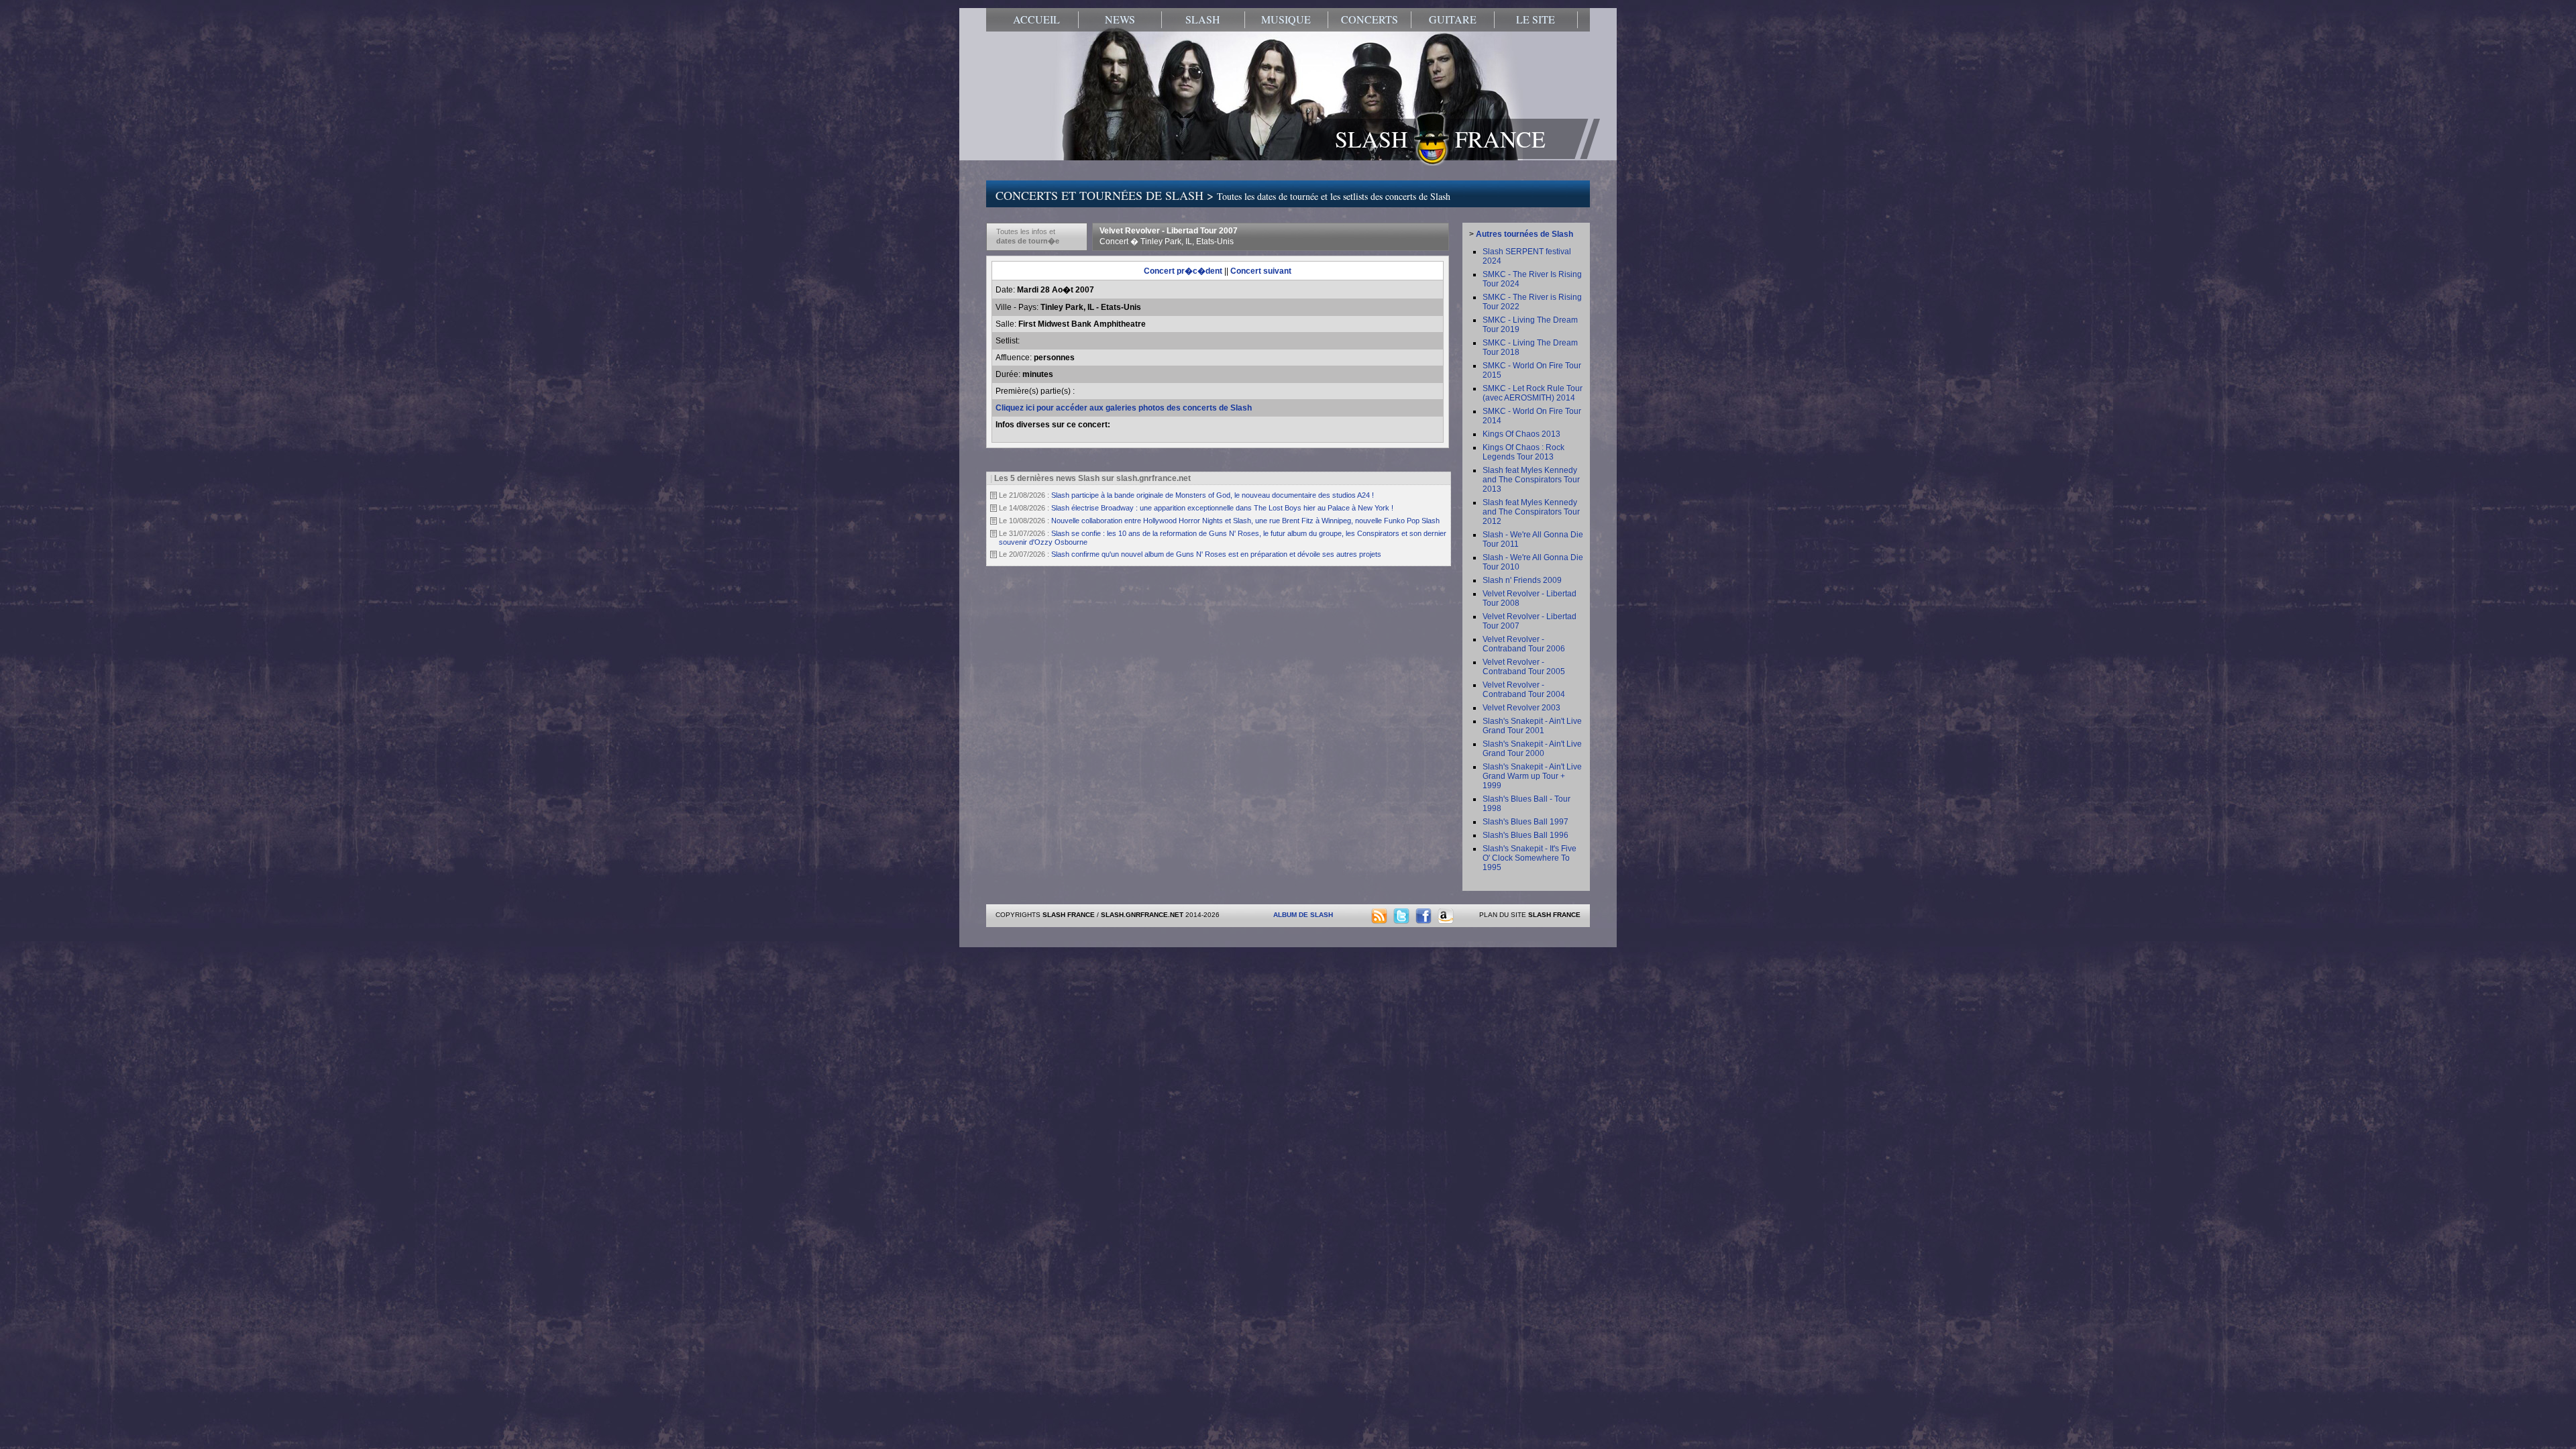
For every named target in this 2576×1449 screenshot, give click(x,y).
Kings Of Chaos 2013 (1521, 434)
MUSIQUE (1286, 19)
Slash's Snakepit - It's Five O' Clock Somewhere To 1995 (1529, 858)
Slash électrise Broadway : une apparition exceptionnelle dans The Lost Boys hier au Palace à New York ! (1222, 508)
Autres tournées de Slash (1524, 234)
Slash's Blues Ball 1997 (1525, 822)
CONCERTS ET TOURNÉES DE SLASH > (1223, 195)
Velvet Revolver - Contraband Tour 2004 (1524, 690)
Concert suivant (1261, 271)
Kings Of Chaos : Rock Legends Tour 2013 (1523, 452)
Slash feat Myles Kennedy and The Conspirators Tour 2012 (1531, 512)
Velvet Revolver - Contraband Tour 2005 (1524, 667)
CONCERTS (1370, 19)
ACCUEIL (1036, 19)
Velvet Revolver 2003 (1521, 708)
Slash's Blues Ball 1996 (1525, 835)
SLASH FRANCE (1440, 139)
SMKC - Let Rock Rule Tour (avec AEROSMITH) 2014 (1533, 393)
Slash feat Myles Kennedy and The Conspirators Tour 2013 (1531, 480)
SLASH (1203, 19)
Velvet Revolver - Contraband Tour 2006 (1524, 644)
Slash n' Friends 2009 (1522, 580)
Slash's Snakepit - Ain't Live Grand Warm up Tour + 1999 (1532, 776)
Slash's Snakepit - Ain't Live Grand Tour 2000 (1532, 749)
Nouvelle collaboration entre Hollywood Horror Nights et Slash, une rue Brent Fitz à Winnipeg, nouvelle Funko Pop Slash (1245, 521)
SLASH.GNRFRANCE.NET (1142, 915)
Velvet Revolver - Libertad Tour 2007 (1169, 236)
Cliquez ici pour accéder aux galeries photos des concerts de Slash (1124, 408)
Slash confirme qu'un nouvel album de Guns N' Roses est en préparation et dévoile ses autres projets (1216, 554)
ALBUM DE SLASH (1303, 915)
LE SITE (1536, 19)
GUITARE (1453, 19)
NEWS (1120, 19)
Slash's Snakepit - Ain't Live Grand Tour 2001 (1532, 726)
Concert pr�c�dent (1183, 271)
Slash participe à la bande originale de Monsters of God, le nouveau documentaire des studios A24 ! (1213, 495)
